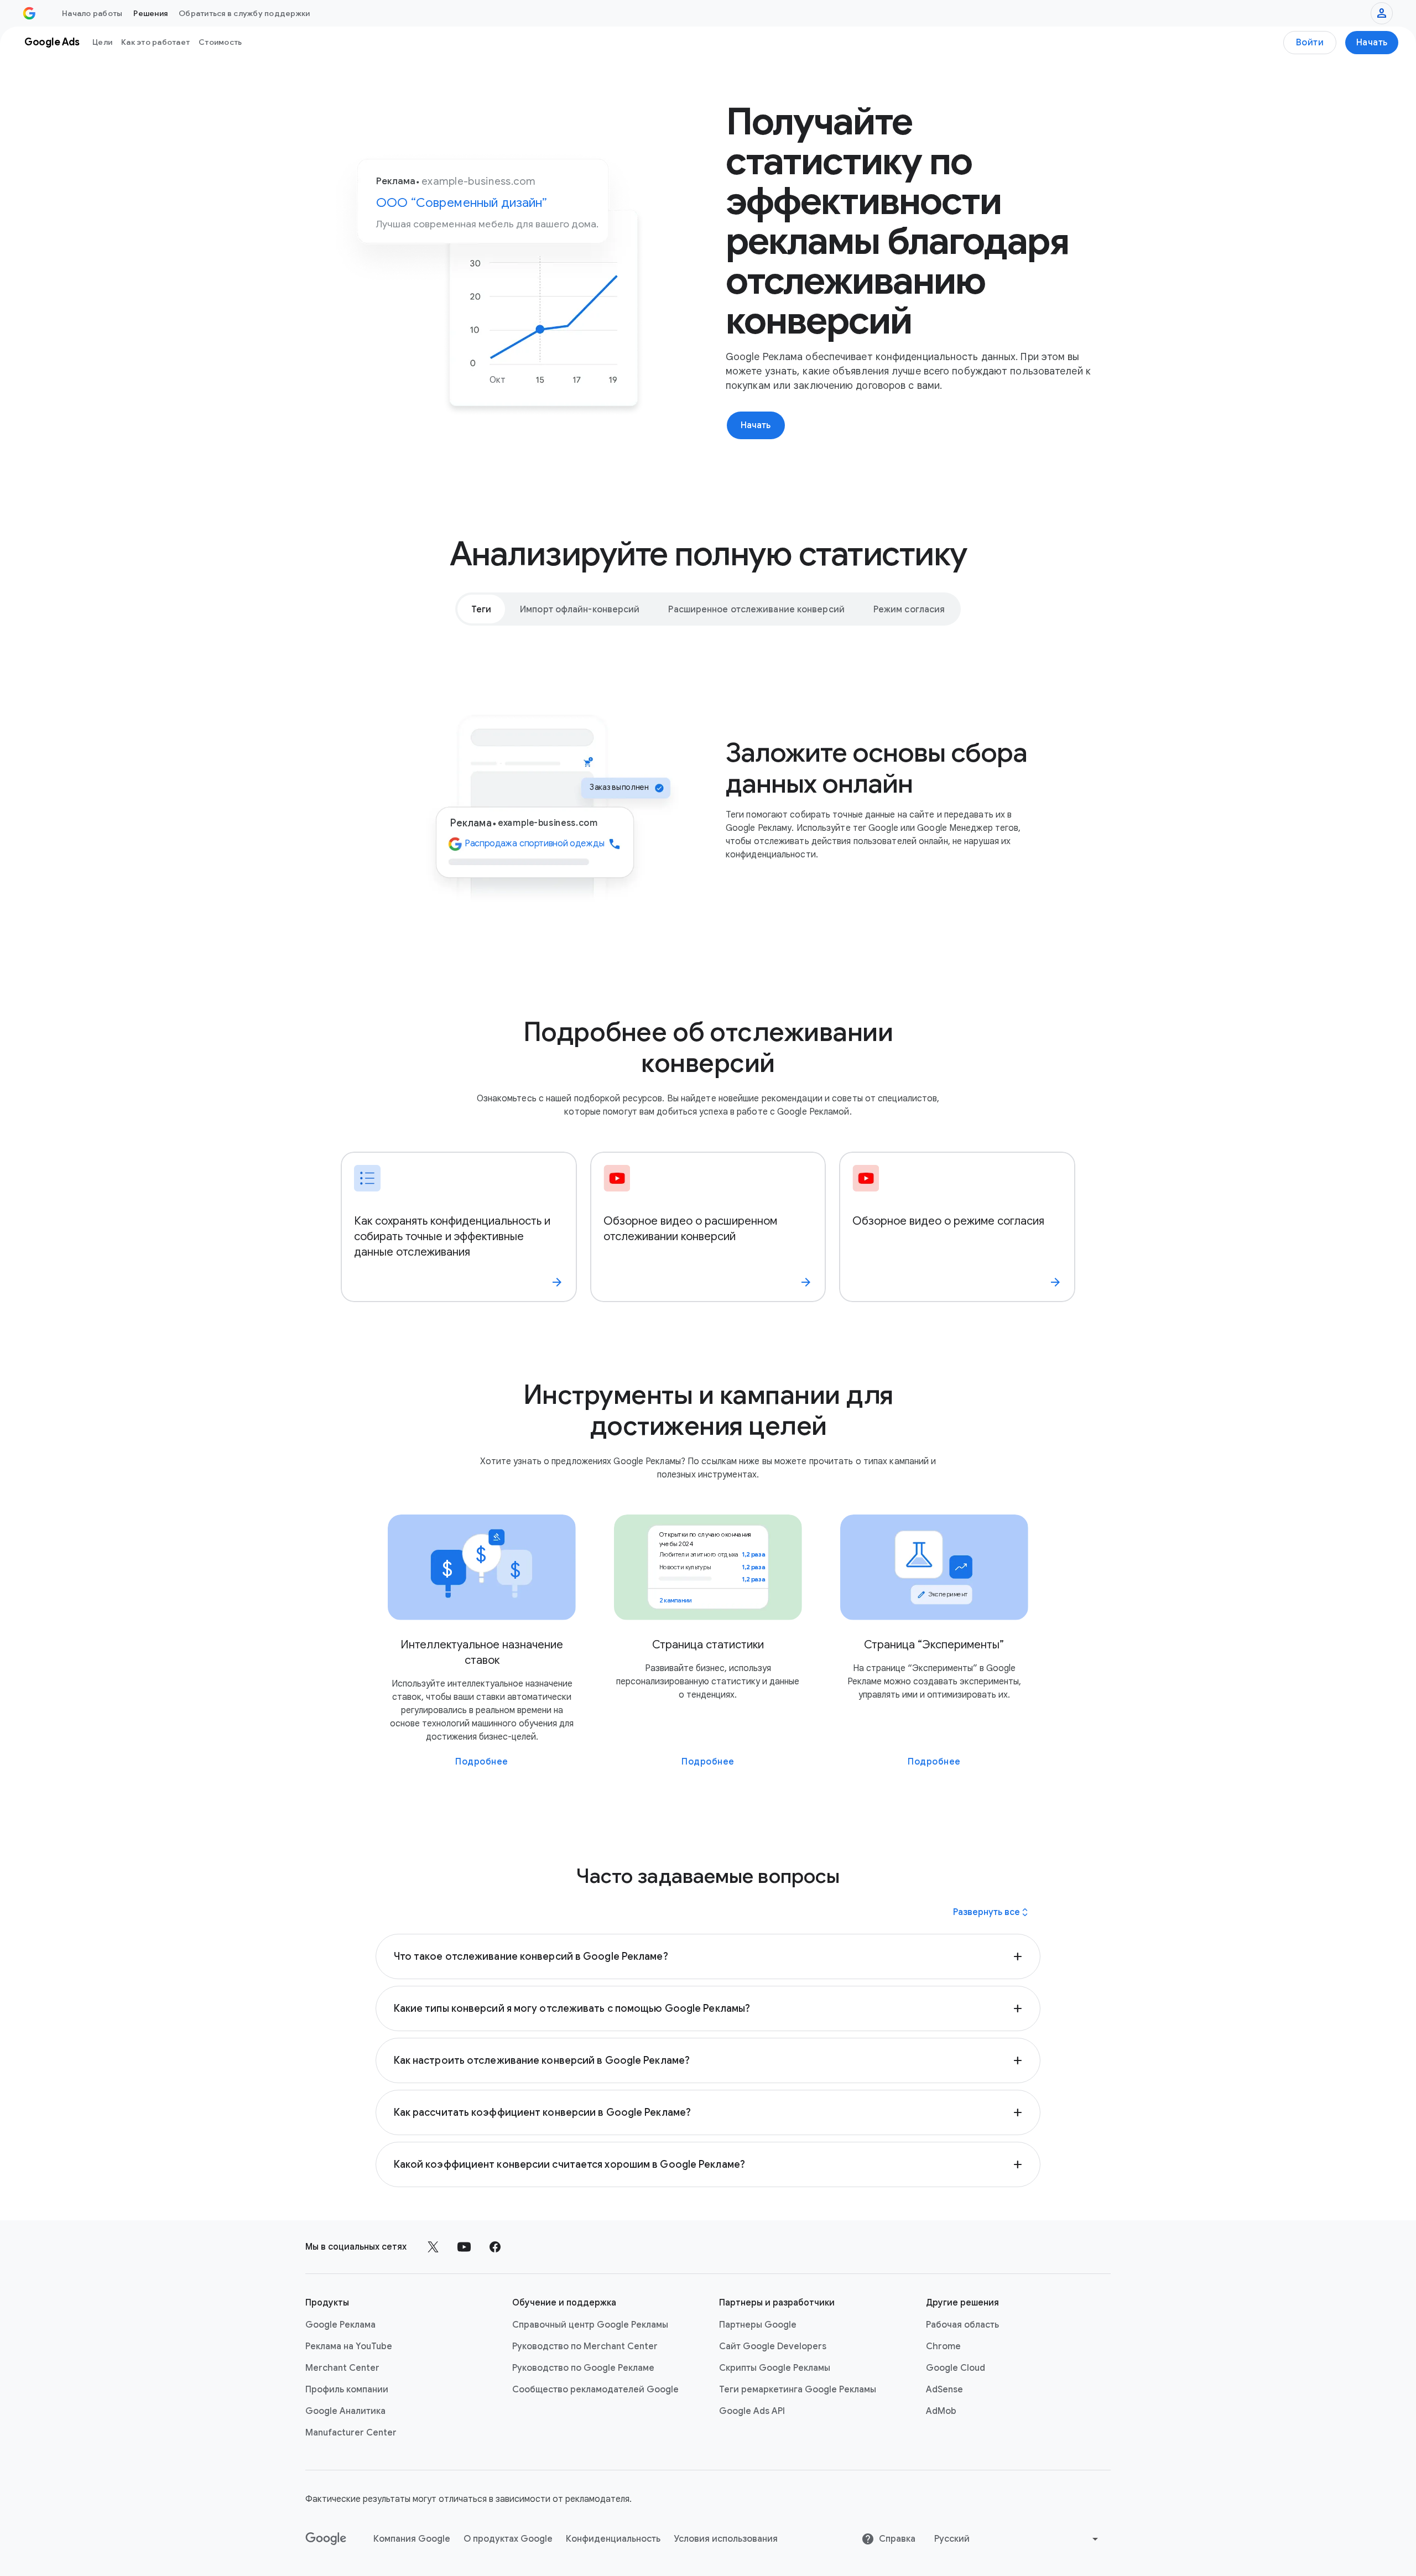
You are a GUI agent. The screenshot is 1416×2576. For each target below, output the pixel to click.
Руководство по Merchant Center (585, 2346)
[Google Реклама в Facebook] (495, 2247)
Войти (1310, 43)
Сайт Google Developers (773, 2346)
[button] (708, 1956)
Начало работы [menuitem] (92, 13)
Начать (1372, 43)
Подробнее (482, 1762)
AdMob (941, 2411)
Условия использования (726, 2539)
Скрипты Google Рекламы (775, 2368)
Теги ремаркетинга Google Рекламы (798, 2390)
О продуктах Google (508, 2539)
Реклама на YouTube (349, 2346)
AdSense (944, 2390)
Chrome (943, 2346)
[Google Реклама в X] (433, 2247)
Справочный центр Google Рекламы (590, 2325)
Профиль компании (347, 2390)
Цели (102, 42)
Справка (897, 2539)
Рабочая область (962, 2325)
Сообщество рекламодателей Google (595, 2390)
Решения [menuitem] (150, 13)
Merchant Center (342, 2368)
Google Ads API (752, 2411)
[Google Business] (29, 13)
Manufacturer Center (351, 2433)
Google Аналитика (345, 2411)
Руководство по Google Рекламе (583, 2368)
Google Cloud (956, 2368)
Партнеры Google (758, 2325)
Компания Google (412, 2539)
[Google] (326, 2539)
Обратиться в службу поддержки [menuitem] (244, 13)
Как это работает (155, 42)
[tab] (481, 609)
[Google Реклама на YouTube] (464, 2247)
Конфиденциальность (613, 2539)
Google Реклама (340, 2325)
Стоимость (220, 42)
